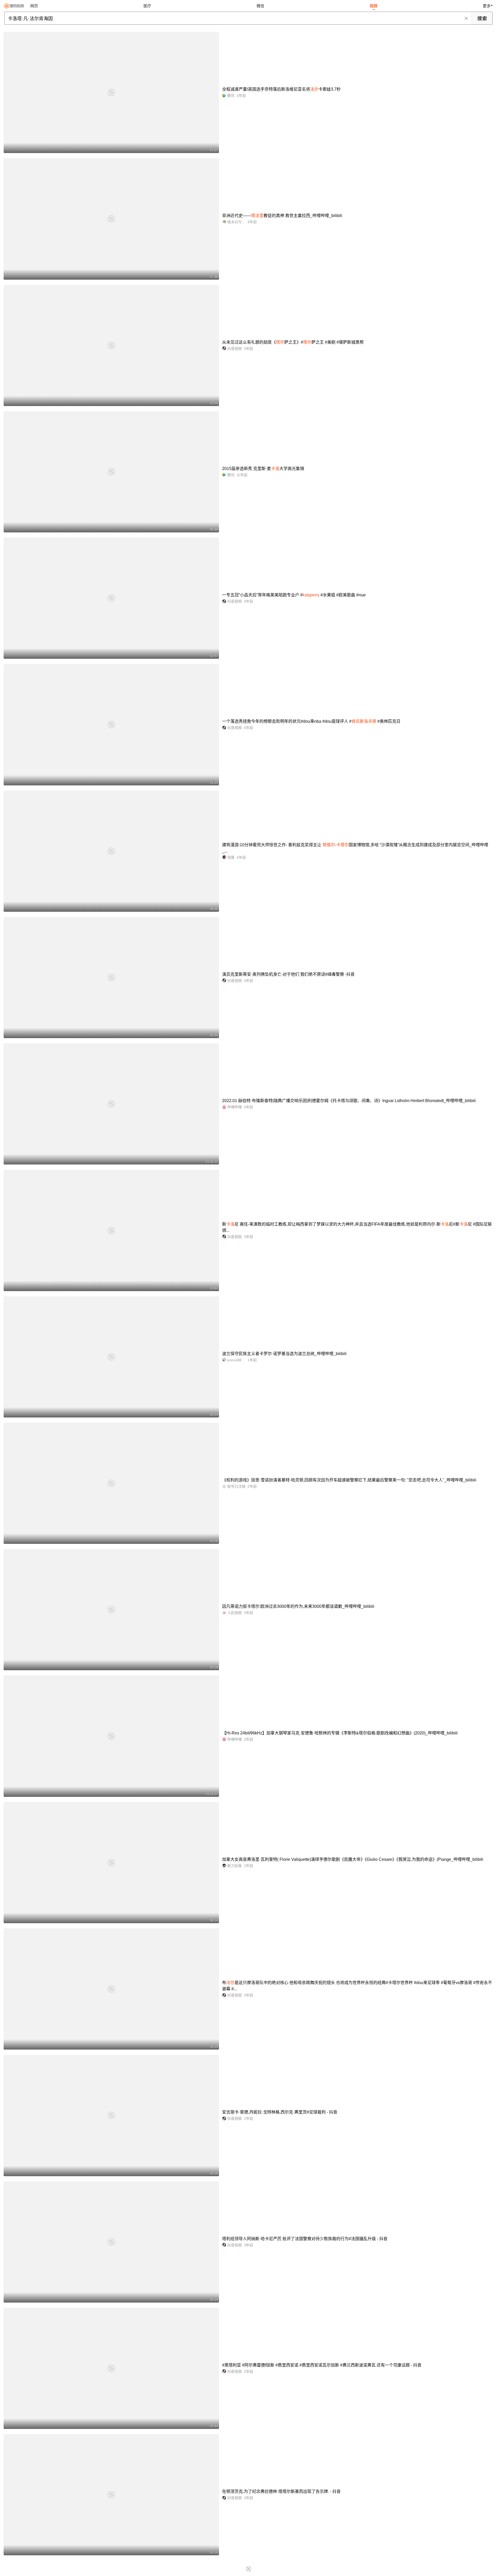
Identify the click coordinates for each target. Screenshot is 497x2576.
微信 (260, 6)
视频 (374, 6)
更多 (487, 6)
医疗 (147, 6)
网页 (34, 6)
